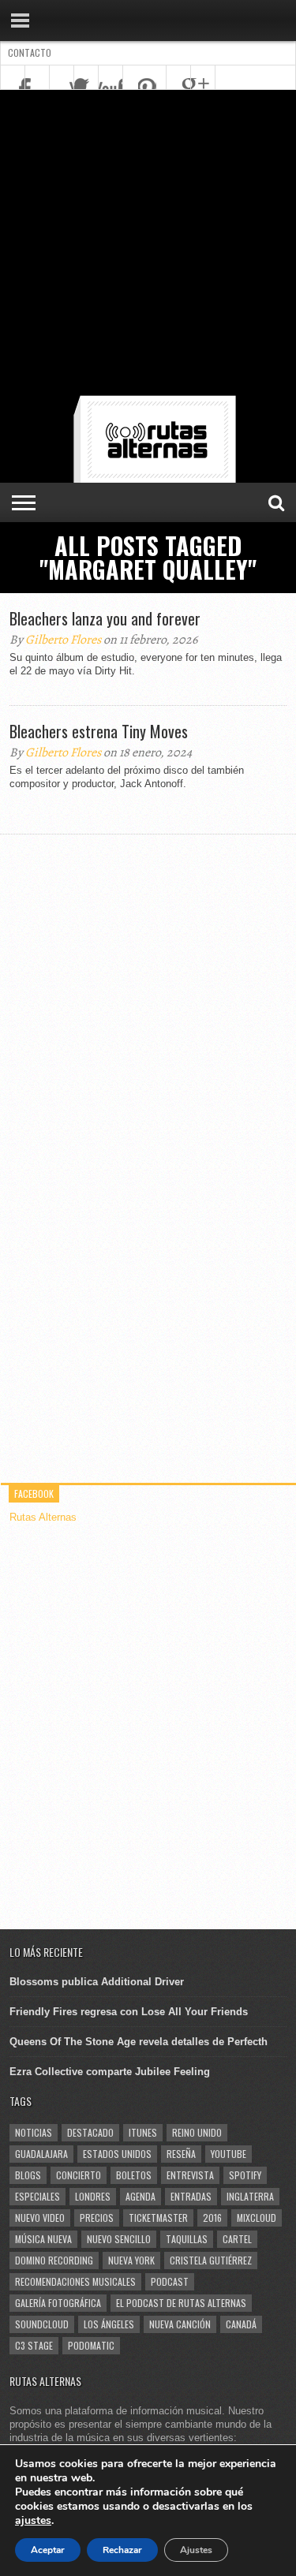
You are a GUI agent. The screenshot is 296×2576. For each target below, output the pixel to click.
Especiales (37, 2196)
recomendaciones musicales (75, 2281)
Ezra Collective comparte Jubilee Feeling (110, 2072)
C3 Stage (34, 2345)
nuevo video (40, 2218)
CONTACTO (30, 52)
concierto (79, 2175)
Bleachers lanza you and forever (105, 618)
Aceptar (48, 2550)
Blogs (28, 2175)
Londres (93, 2196)
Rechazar (122, 2550)
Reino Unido (197, 2132)
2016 (212, 2218)
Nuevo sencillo (119, 2239)
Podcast (170, 2281)
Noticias (34, 2132)
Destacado (90, 2132)
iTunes (143, 2132)
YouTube (229, 2154)
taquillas (187, 2239)
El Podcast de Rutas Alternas (181, 2303)
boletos (134, 2175)
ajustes (33, 2521)
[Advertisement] (148, 246)
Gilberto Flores (63, 640)
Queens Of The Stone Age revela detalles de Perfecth (139, 2042)
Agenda (141, 2196)
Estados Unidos (117, 2154)
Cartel (237, 2239)
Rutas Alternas (43, 1517)
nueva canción (180, 2324)
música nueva (43, 2239)
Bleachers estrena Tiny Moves (99, 731)
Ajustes (196, 2550)
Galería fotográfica (58, 2303)
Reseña (181, 2154)
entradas (191, 2196)
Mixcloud (257, 2218)
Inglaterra (250, 2196)
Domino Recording (54, 2260)
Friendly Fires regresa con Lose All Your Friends (129, 2012)
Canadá (241, 2324)
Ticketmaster (158, 2218)
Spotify (245, 2175)
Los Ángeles (109, 2324)
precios (97, 2218)
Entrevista (190, 2175)
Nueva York (131, 2260)
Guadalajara (41, 2154)
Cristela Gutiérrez (211, 2260)
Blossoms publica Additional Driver (97, 1982)
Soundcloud (42, 2324)
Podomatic (91, 2345)
